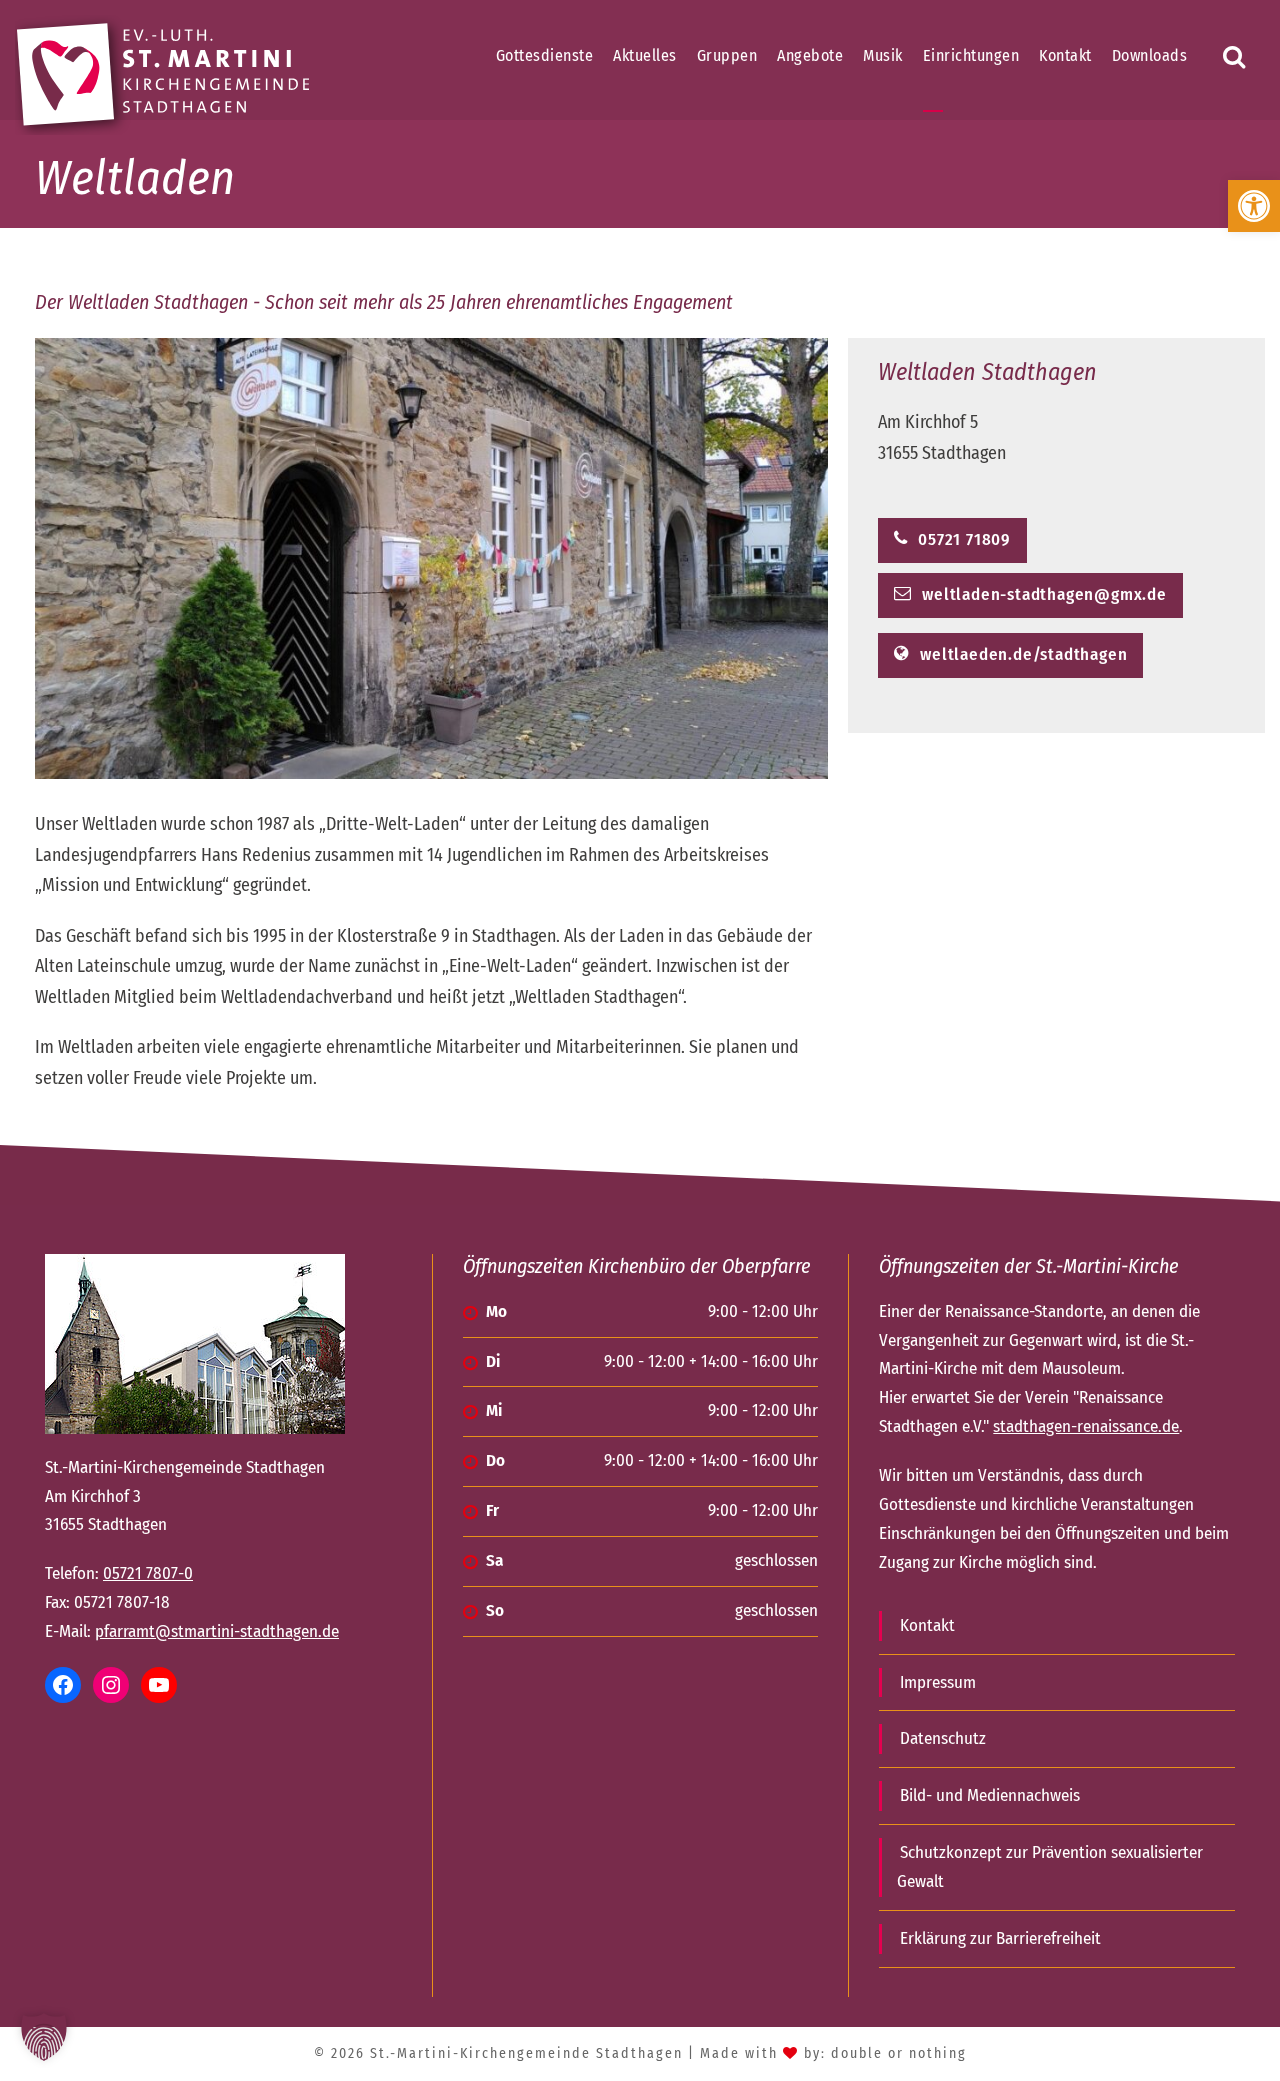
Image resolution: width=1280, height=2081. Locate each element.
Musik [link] (883, 55)
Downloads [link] (1150, 55)
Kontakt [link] (1065, 55)
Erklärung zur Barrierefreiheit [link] (1000, 1938)
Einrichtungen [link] (971, 55)
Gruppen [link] (727, 55)
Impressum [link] (938, 1682)
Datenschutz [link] (943, 1738)
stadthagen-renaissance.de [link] (1086, 1426)
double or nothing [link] (899, 2053)
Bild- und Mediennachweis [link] (990, 1795)
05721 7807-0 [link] (148, 1573)
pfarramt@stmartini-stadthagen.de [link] (217, 1631)
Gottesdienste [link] (545, 55)
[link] (1254, 206)
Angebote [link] (810, 55)
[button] (44, 2037)
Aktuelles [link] (645, 55)
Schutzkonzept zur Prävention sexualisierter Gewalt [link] (1050, 1867)
